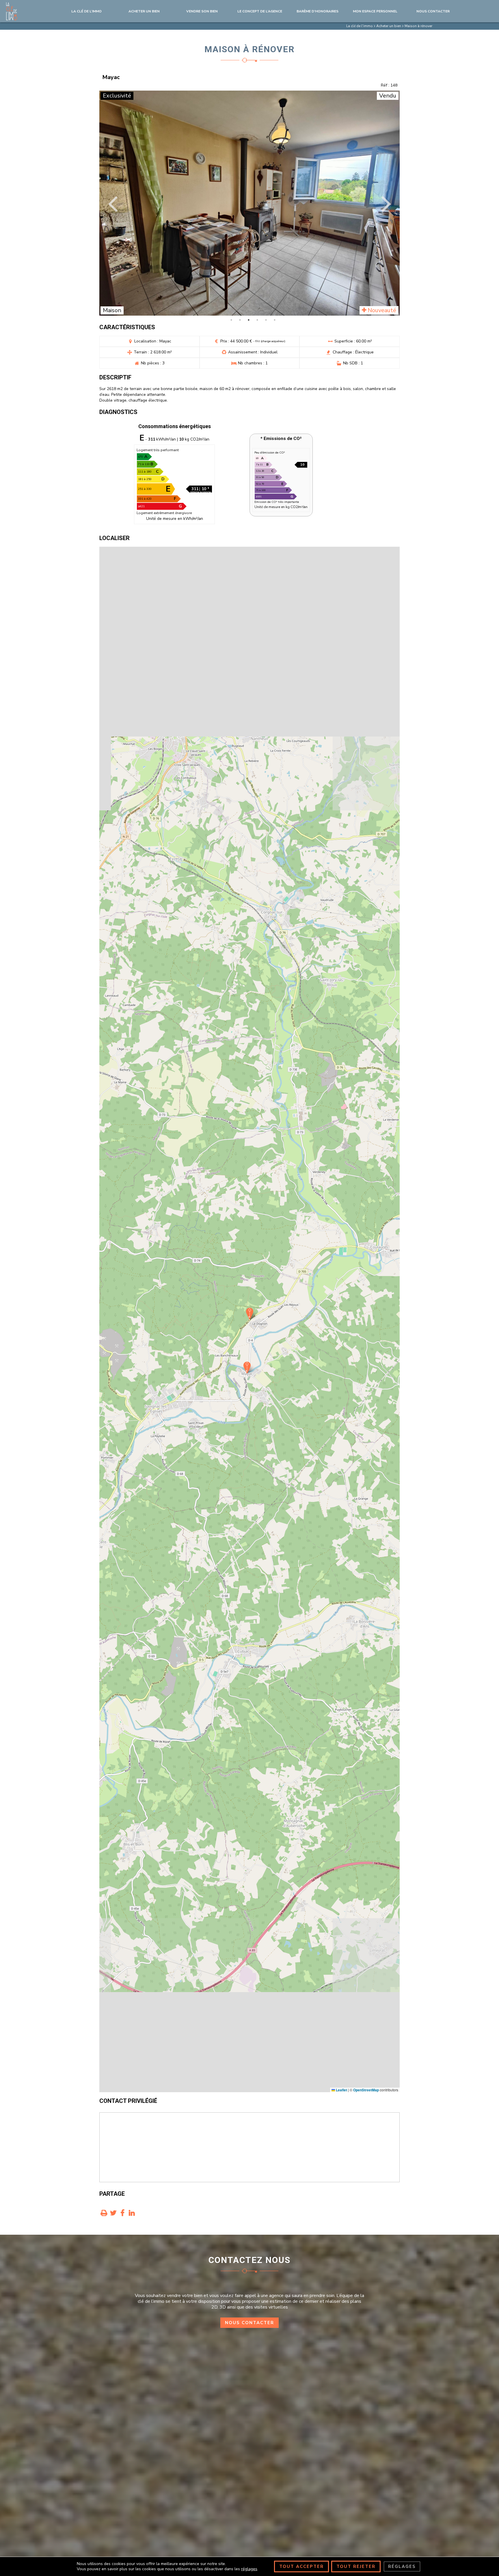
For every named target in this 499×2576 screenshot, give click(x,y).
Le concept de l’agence (260, 11)
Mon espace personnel (375, 11)
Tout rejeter (356, 2566)
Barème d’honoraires (318, 11)
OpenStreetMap (366, 2090)
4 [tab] (257, 320)
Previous (113, 203)
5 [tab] (266, 320)
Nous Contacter (433, 11)
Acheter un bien (144, 11)
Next (386, 203)
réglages (249, 2569)
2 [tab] (240, 320)
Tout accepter (301, 2566)
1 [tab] (231, 320)
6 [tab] (275, 320)
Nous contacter (249, 2323)
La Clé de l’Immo (86, 11)
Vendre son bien (202, 11)
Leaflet (341, 2090)
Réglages (402, 2566)
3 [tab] (249, 320)
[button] (247, 1368)
